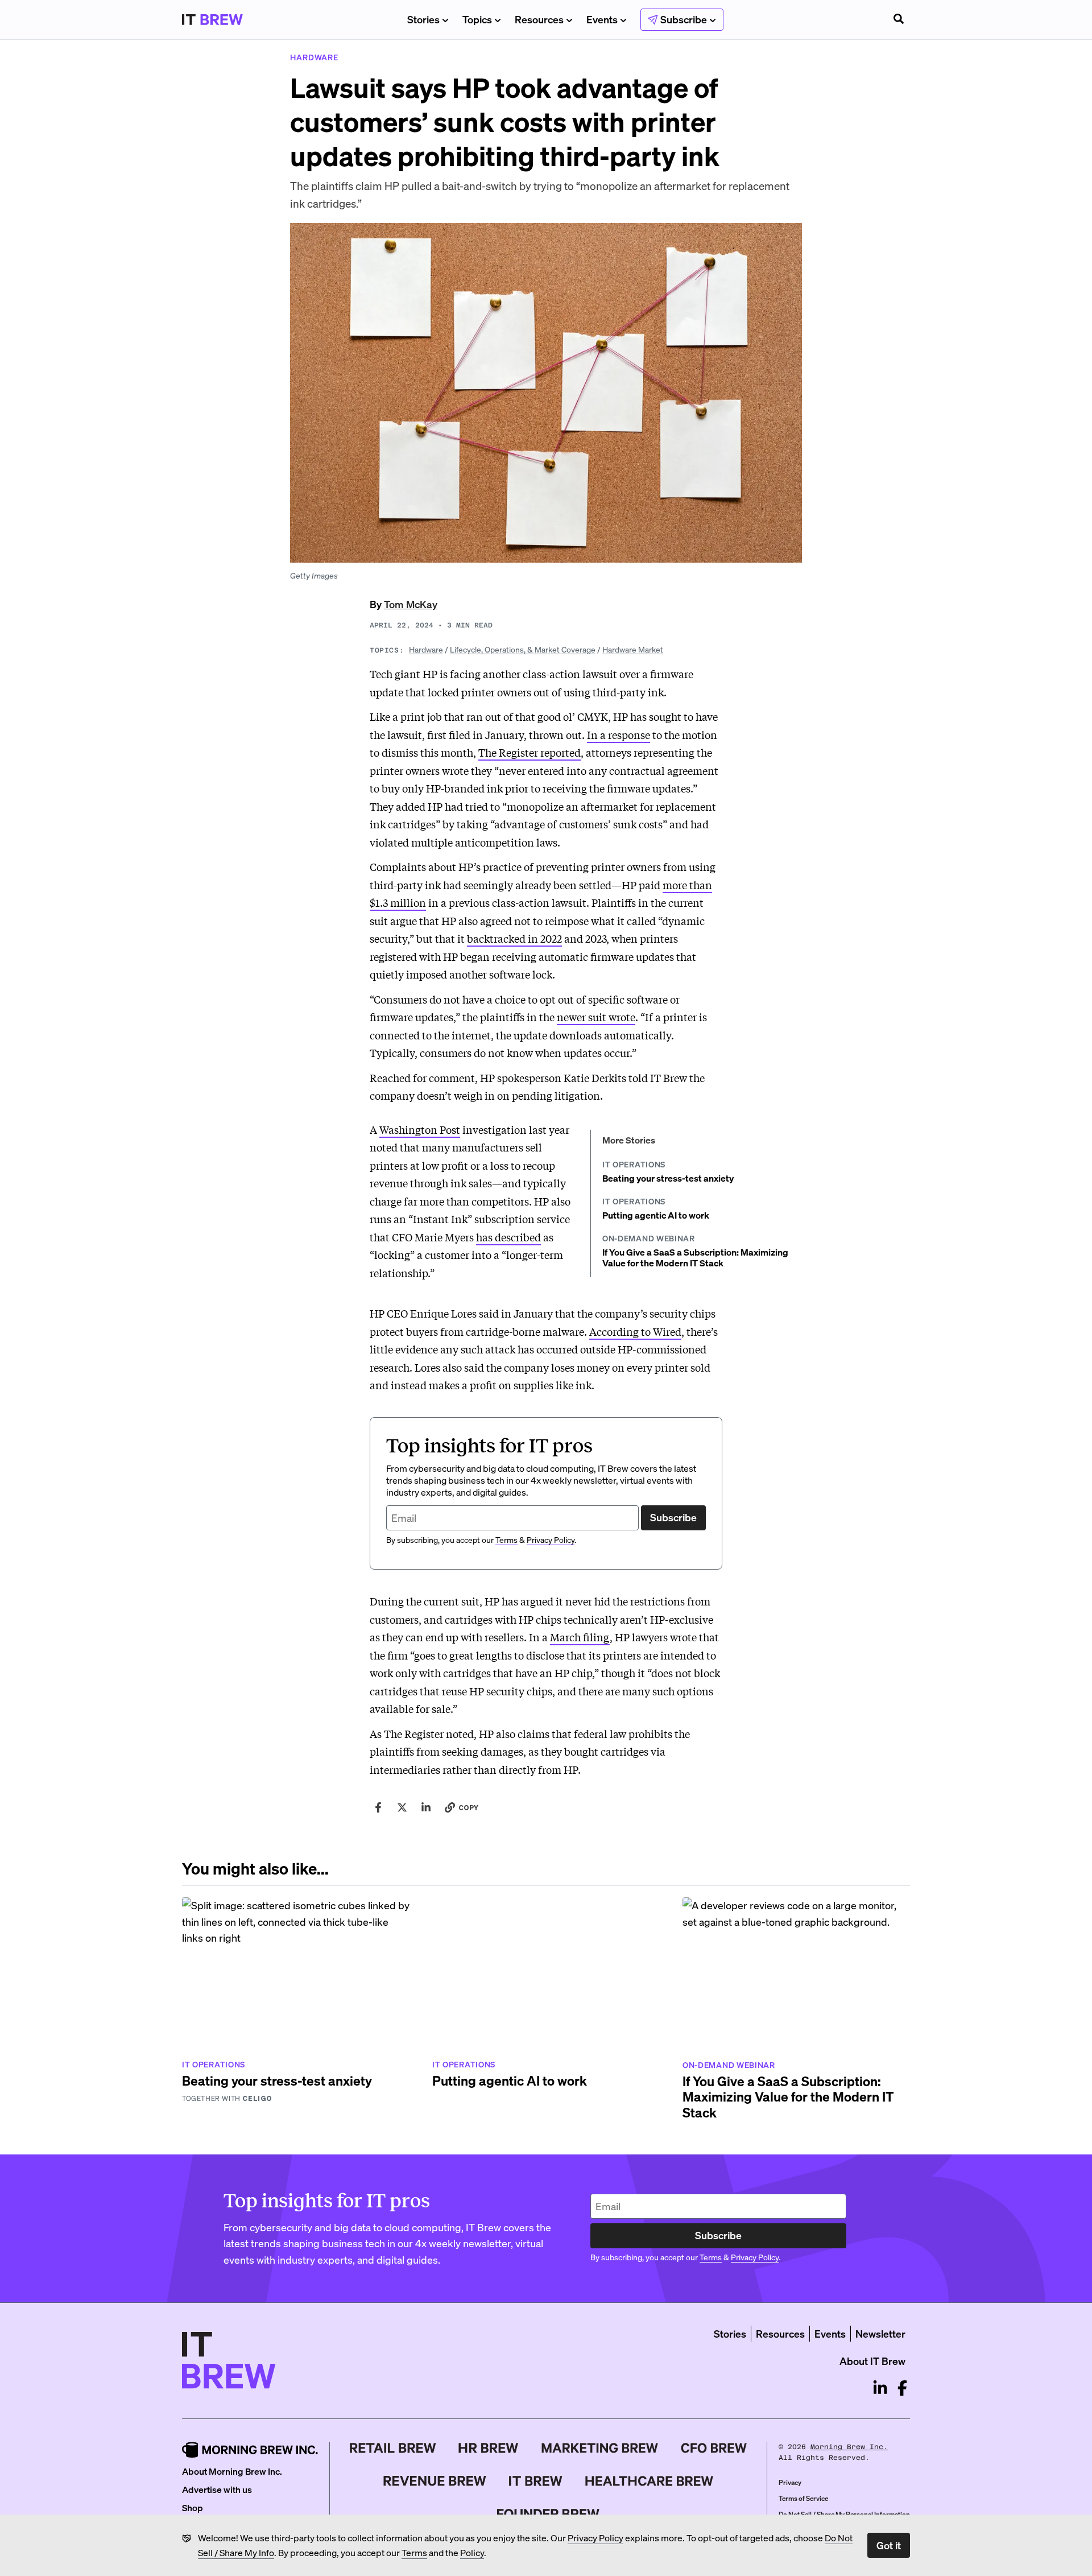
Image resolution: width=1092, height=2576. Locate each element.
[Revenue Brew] (435, 2481)
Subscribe (673, 1517)
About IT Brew (872, 2361)
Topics (477, 19)
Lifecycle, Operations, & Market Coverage (523, 649)
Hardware (426, 649)
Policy (472, 2552)
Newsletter (880, 2333)
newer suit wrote (596, 1017)
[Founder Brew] (548, 2514)
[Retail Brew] (393, 2448)
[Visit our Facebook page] (902, 2388)
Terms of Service (803, 2498)
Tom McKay (411, 604)
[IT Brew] (536, 2481)
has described (508, 1237)
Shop (193, 2507)
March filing (580, 1637)
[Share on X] (402, 1807)
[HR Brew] (488, 2448)
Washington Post (420, 1129)
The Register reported (530, 752)
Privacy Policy (595, 2538)
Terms (414, 2552)
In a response (619, 734)
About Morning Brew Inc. (232, 2471)
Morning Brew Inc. (849, 2447)
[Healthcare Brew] (649, 2481)
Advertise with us (217, 2489)
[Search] (899, 20)
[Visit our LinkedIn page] (880, 2388)
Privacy (790, 2482)
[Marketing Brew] (600, 2448)
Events (602, 19)
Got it (889, 2545)
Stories (423, 19)
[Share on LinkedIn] (426, 1807)
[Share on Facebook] (378, 1807)
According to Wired (635, 1331)
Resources (539, 19)
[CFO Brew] (714, 2448)
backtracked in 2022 (514, 938)
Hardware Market (633, 649)
